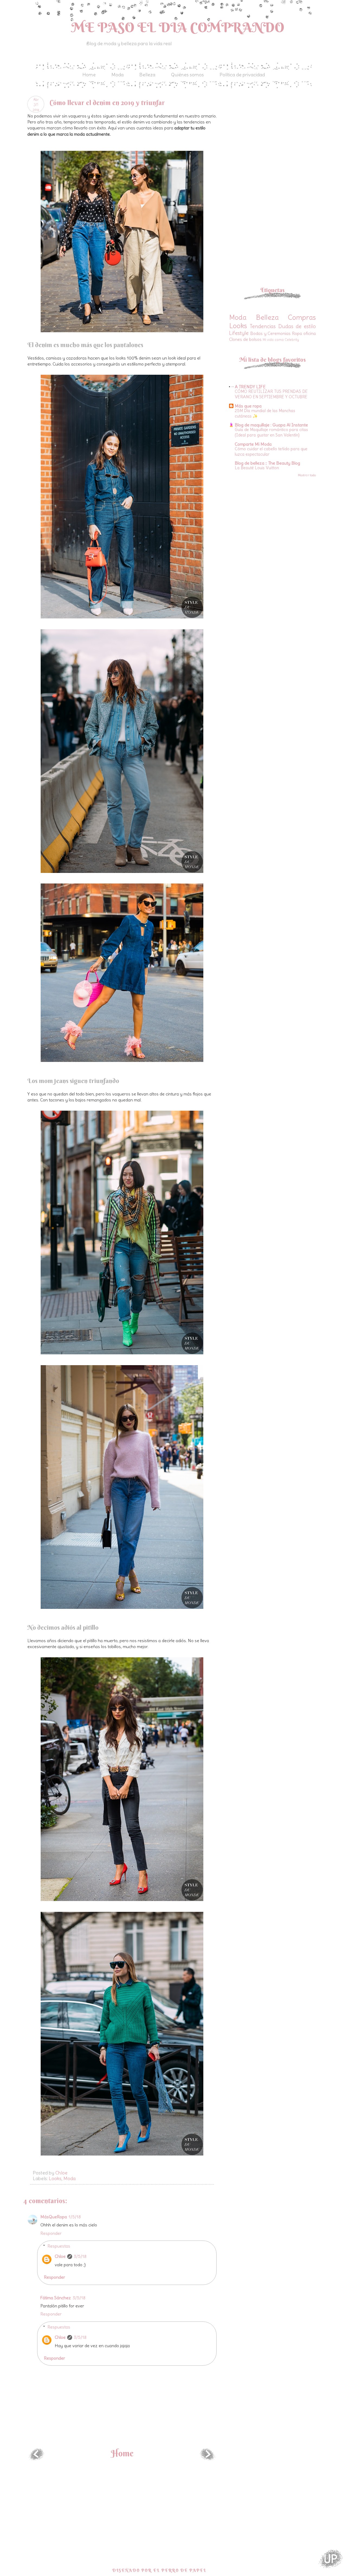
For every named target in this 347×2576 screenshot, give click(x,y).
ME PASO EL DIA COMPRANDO (178, 27)
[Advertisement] (275, 134)
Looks (55, 2178)
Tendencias (263, 326)
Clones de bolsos (245, 339)
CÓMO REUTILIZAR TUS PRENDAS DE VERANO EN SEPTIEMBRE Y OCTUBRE (271, 394)
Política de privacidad (242, 75)
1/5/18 (75, 2217)
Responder (51, 2233)
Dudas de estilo (297, 326)
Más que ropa (248, 406)
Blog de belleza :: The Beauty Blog (267, 463)
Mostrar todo (307, 475)
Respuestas (59, 2246)
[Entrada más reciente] (36, 2458)
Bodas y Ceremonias (271, 333)
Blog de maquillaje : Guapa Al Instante (271, 425)
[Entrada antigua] (208, 2458)
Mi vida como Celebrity (281, 340)
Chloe (60, 2256)
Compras (302, 317)
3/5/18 (80, 2256)
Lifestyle (239, 333)
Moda (118, 75)
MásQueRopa (54, 2217)
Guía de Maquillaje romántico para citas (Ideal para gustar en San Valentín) (271, 432)
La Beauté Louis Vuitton (257, 468)
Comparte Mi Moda (253, 444)
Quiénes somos (187, 75)
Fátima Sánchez (56, 2298)
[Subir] (331, 2559)
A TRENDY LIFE (250, 387)
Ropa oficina (304, 333)
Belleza (147, 75)
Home (89, 75)
